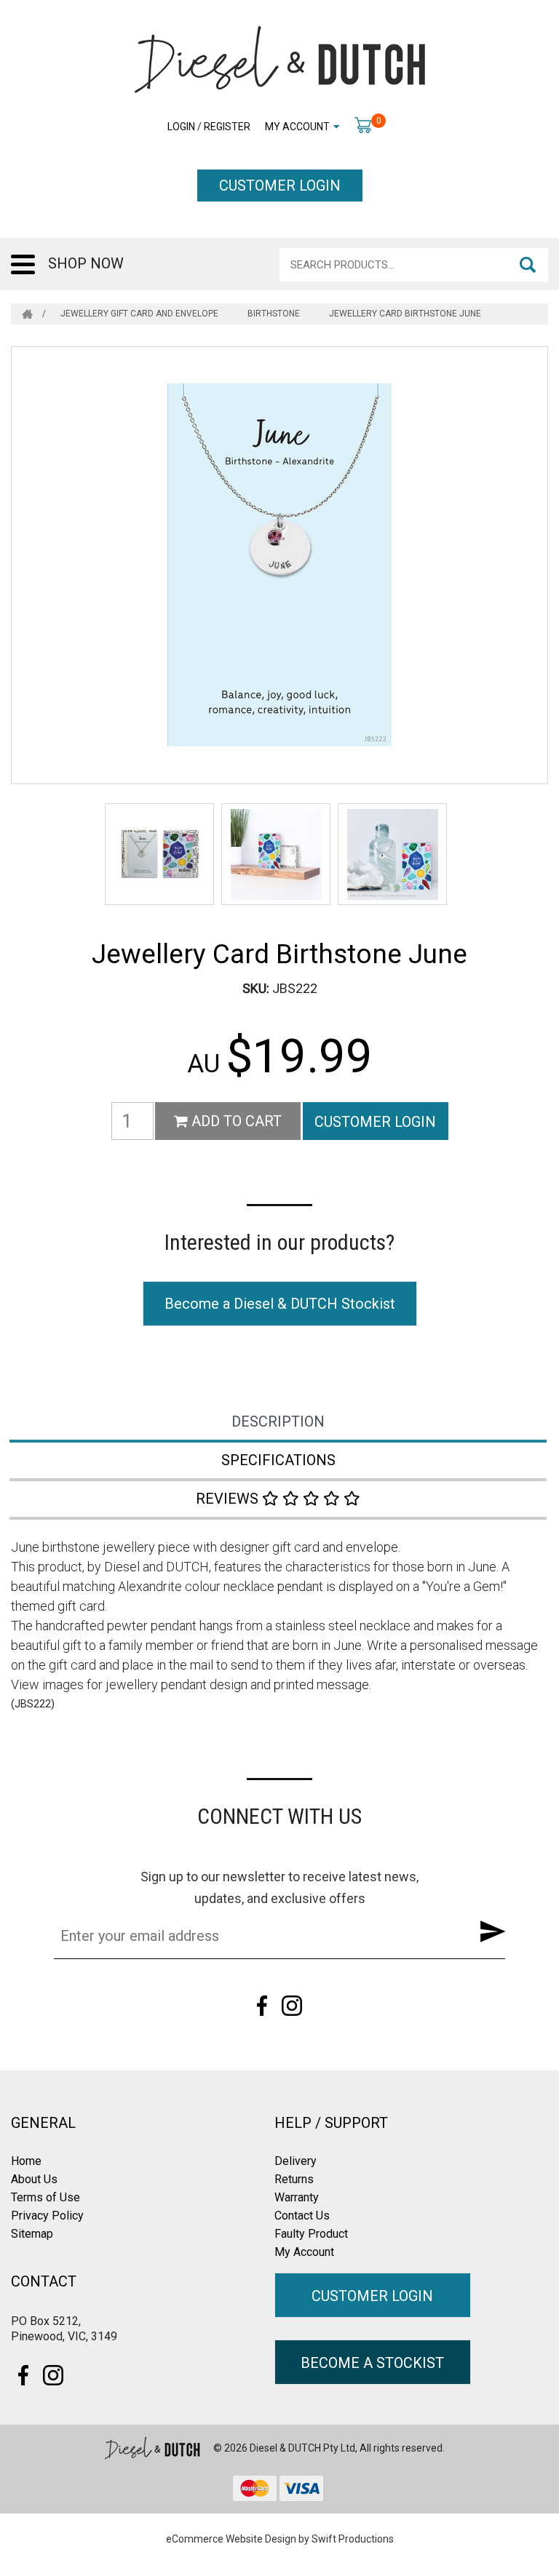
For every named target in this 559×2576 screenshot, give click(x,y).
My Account (297, 127)
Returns (294, 2179)
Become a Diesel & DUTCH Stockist (280, 1304)
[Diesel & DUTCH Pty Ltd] (279, 58)
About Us (34, 2179)
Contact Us (302, 2216)
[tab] (279, 1423)
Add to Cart (235, 1121)
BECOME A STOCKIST (372, 2363)
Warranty (297, 2197)
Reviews (229, 1499)
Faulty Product (311, 2234)
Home (26, 2161)
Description (278, 1421)
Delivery (296, 2161)
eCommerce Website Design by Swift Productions (280, 2539)
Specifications (278, 1460)
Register (227, 127)
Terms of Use (45, 2197)
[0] (363, 124)
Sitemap (32, 2234)
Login (181, 127)
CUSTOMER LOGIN (280, 186)
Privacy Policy (47, 2216)
